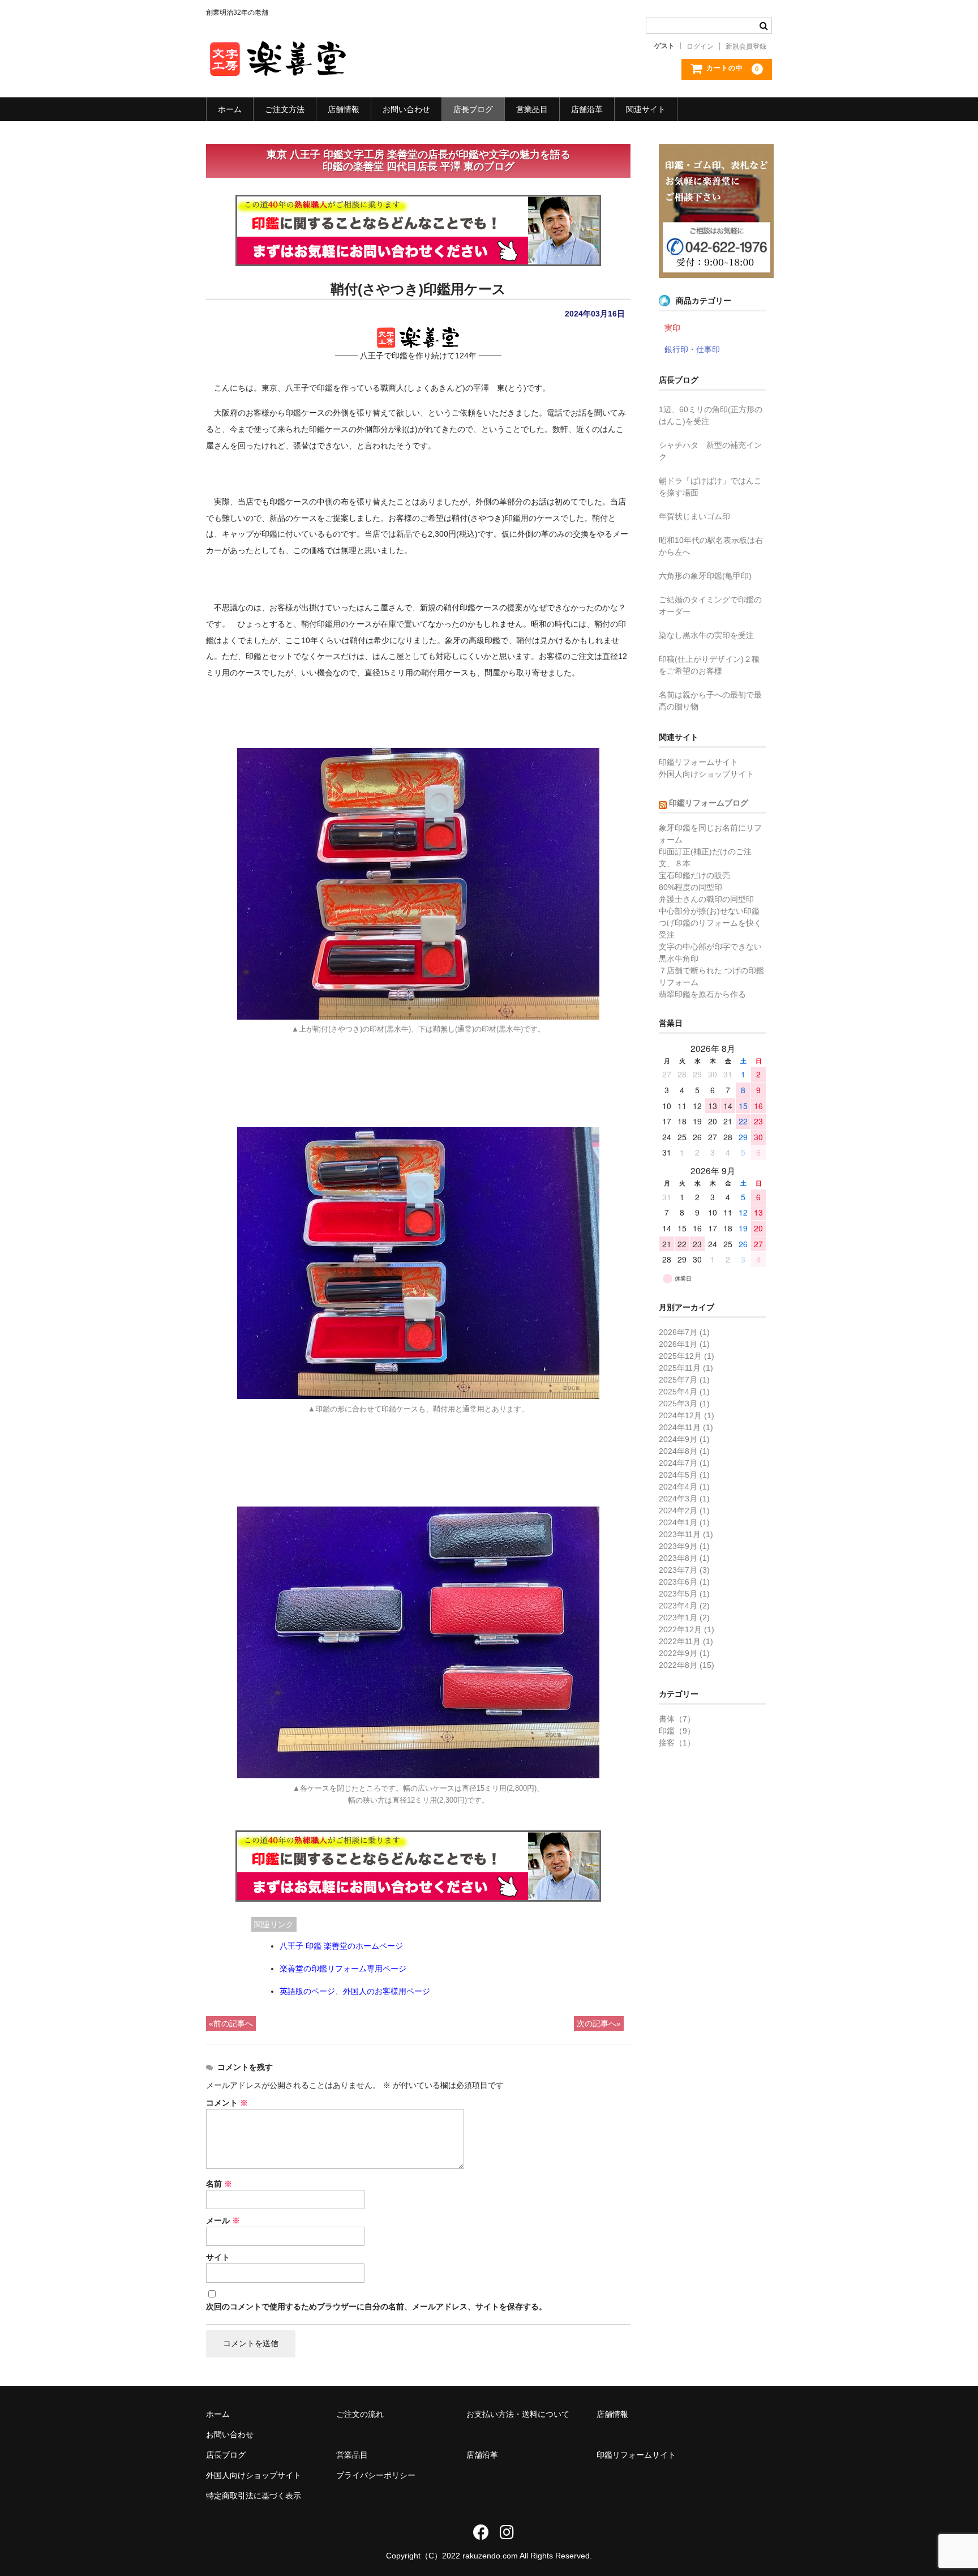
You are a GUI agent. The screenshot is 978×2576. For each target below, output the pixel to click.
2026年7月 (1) (684, 1332)
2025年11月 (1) (686, 1368)
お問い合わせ (406, 109)
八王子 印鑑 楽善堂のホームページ (341, 1946)
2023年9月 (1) (684, 1546)
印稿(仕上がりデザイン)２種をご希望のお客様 (709, 665)
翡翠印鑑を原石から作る (702, 994)
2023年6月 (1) (684, 1582)
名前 (219, 2184)
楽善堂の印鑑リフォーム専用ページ (343, 1969)
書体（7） (677, 1719)
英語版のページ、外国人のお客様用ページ (355, 1991)
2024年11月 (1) (686, 1427)
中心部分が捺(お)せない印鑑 (709, 911)
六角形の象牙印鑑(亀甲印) (705, 576)
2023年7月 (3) (684, 1570)
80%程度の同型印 (690, 887)
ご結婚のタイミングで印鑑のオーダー (710, 606)
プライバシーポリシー (376, 2475)
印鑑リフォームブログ (709, 803)
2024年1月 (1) (684, 1522)
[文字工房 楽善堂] (277, 66)
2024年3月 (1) (684, 1499)
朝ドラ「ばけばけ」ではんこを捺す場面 (710, 487)
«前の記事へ (231, 2023)
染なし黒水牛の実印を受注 (706, 635)
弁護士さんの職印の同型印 (706, 899)
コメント (227, 2103)
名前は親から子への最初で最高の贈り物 (710, 701)
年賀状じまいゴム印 (694, 516)
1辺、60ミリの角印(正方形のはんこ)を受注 (711, 415)
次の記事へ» (599, 2023)
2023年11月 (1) (686, 1534)
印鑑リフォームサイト (698, 762)
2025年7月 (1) (684, 1380)
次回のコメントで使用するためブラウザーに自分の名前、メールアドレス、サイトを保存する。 (376, 2307)
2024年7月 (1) (684, 1463)
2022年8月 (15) (687, 1665)
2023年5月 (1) (684, 1594)
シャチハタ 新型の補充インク (710, 451)
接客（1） (677, 1743)
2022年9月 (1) (684, 1653)
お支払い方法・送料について (518, 2414)
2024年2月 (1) (684, 1510)
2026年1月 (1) (684, 1344)
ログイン (700, 46)
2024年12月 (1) (687, 1415)
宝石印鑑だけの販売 (694, 875)
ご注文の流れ (360, 2414)
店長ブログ (473, 109)
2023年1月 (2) (684, 1618)
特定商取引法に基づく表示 (254, 2496)
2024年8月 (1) (684, 1451)
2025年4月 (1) (684, 1392)
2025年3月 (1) (684, 1403)
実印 (672, 328)
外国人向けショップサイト (706, 774)
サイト (218, 2257)
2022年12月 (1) (687, 1629)
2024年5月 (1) (684, 1475)
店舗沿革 (587, 109)
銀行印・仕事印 (692, 349)
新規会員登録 (746, 46)
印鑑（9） (677, 1731)
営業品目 (532, 109)
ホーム (230, 109)
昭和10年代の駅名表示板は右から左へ (711, 546)
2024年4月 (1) (684, 1487)
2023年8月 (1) (684, 1558)
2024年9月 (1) (684, 1439)
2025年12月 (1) (687, 1356)
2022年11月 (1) (686, 1641)
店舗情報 (344, 109)
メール (223, 2220)
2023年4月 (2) (684, 1606)
